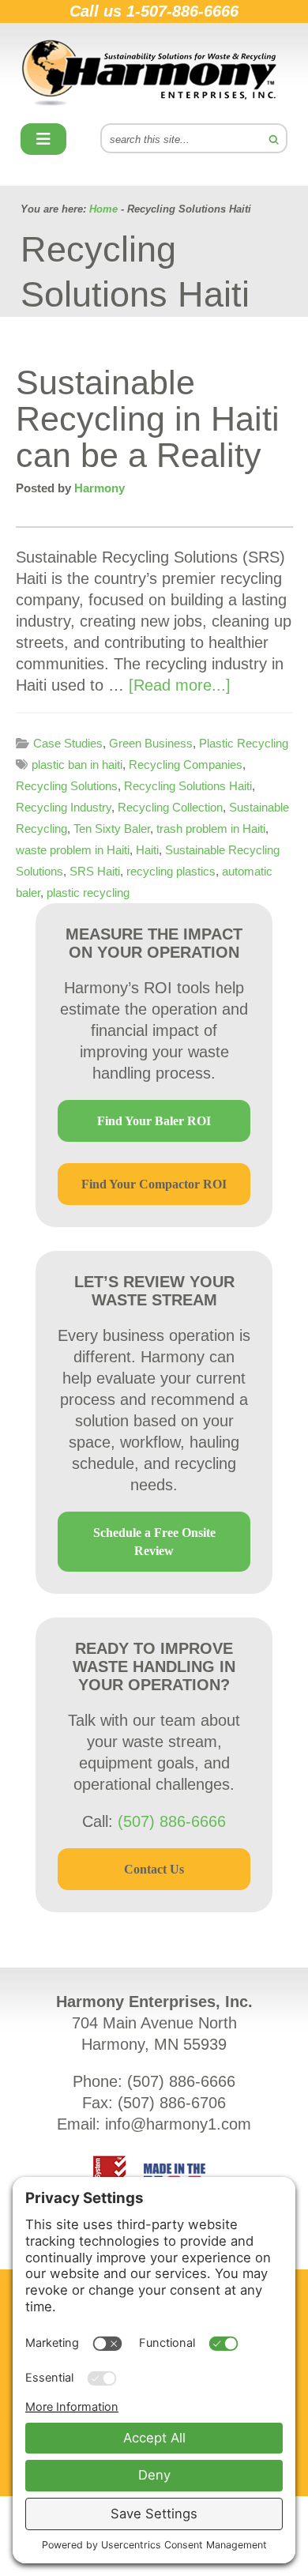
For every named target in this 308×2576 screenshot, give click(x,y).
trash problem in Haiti (211, 829)
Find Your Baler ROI (154, 1121)
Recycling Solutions (67, 786)
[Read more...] (180, 685)
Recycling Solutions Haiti (188, 786)
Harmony (154, 73)
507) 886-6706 (175, 2103)
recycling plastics (171, 871)
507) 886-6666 (184, 2081)
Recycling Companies (186, 765)
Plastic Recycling (244, 743)
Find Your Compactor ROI (154, 1184)
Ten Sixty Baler (112, 829)
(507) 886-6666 (172, 1821)
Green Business (151, 743)
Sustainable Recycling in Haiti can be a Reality (148, 419)
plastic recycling (88, 893)
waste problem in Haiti (73, 850)
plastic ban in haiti (77, 765)
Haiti (147, 850)
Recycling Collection (170, 807)
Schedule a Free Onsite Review (154, 1542)
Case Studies (68, 743)
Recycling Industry (64, 807)
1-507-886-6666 (182, 11)
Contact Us (154, 1869)
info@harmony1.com (178, 2124)
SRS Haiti (95, 871)
